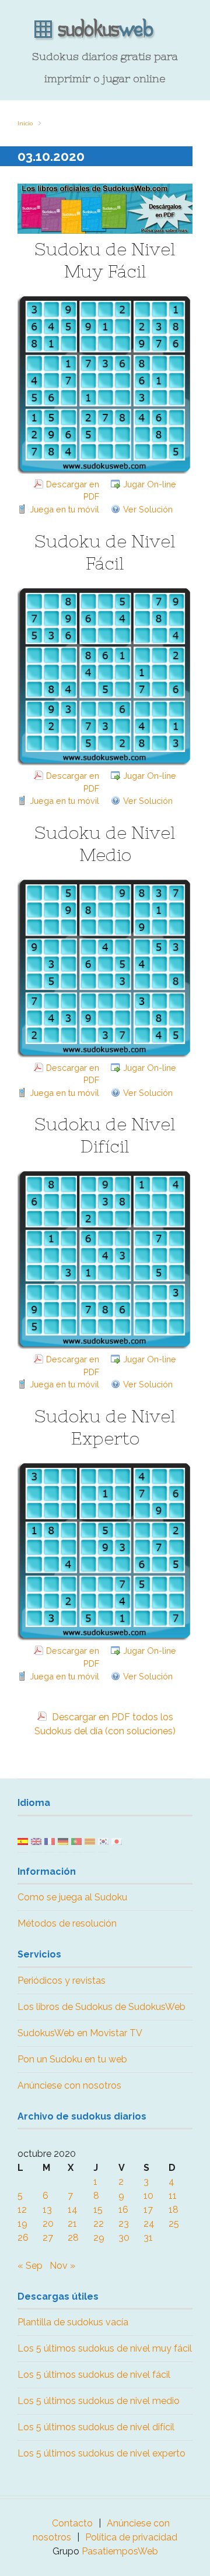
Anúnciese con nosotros (69, 2085)
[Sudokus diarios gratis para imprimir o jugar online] (105, 30)
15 (98, 2210)
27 (48, 2238)
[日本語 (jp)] (117, 1841)
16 (123, 2210)
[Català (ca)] (90, 1841)
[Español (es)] (23, 1841)
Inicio (25, 123)
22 (99, 2224)
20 (48, 2224)
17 (148, 2210)
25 (174, 2224)
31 (148, 2238)
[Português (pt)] (76, 1841)
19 (22, 2224)
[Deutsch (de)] (63, 1841)
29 (99, 2238)
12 (22, 2210)
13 (47, 2210)
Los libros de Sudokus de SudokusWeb (101, 2007)
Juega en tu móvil (64, 509)
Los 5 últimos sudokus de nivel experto (101, 2453)
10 (148, 2196)
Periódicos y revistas (62, 1981)
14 (73, 2210)
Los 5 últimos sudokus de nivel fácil (94, 2375)
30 (124, 2238)
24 (149, 2224)
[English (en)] (36, 1841)
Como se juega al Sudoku (72, 1897)
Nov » (62, 2266)
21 (72, 2224)
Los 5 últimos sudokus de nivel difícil (96, 2427)
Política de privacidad (131, 2537)
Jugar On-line (150, 484)
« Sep (30, 2266)
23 (124, 2224)
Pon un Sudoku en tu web (72, 2059)
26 (23, 2238)
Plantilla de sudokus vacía (73, 2322)
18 (174, 2210)
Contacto (72, 2523)
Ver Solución (148, 509)
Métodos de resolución (67, 1923)
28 (73, 2238)
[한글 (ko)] (103, 1841)
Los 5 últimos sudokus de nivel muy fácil (105, 2348)
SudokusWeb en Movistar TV (80, 2033)
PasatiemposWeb (120, 2551)
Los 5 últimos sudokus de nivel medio (99, 2401)
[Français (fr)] (50, 1841)
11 (173, 2196)
